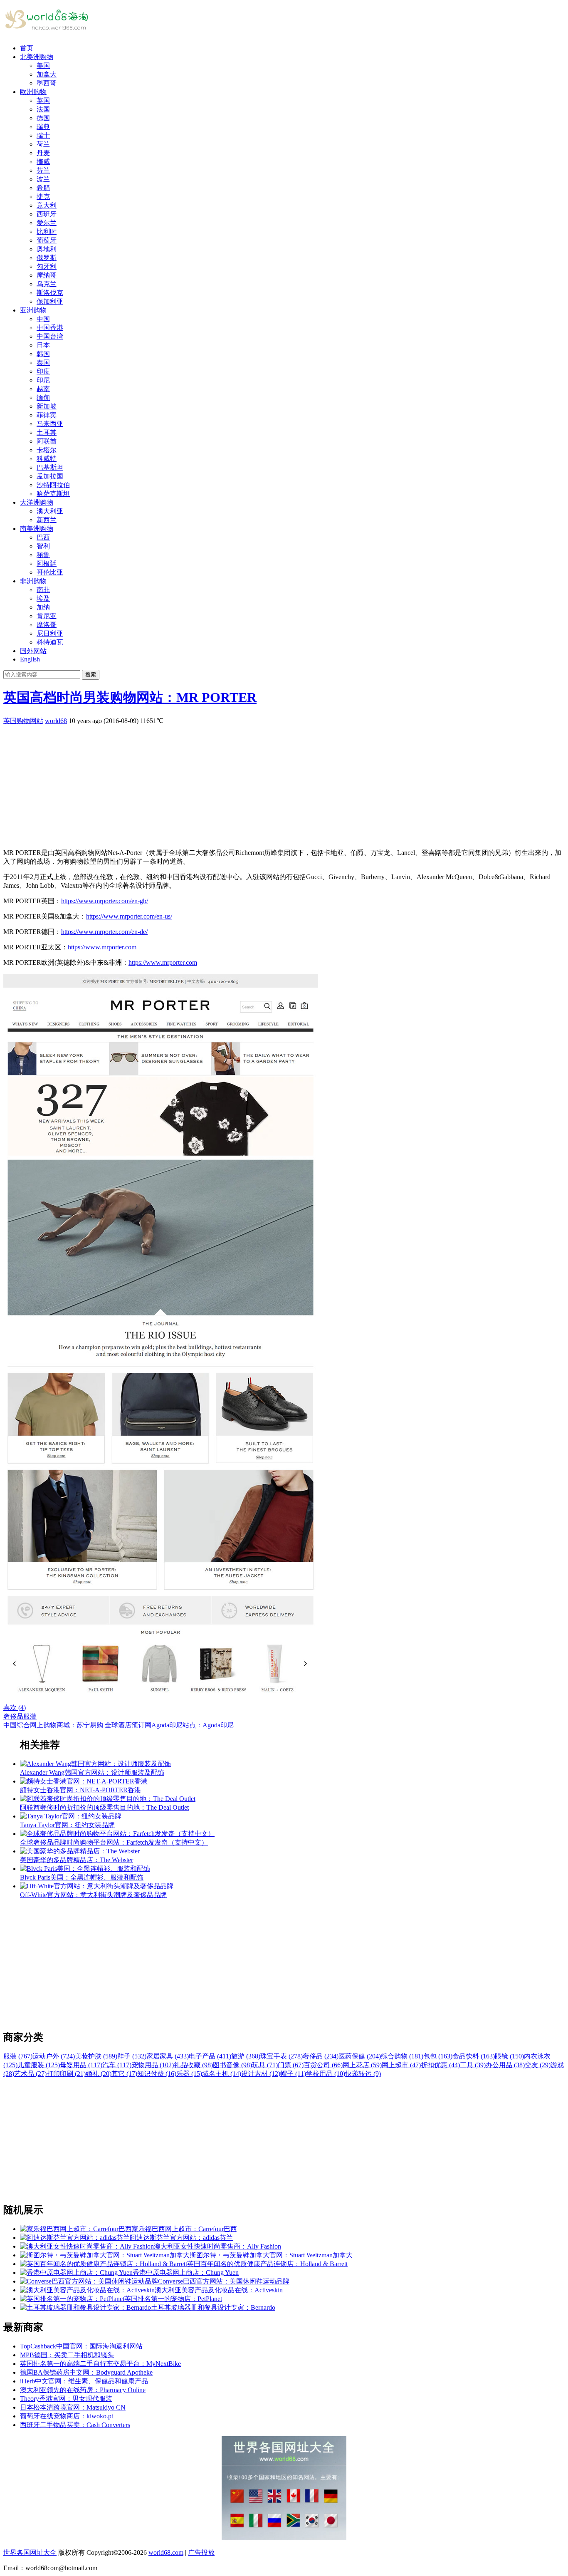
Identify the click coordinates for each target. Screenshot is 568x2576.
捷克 (43, 197)
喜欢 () (15, 1708)
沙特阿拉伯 (53, 485)
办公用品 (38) (505, 2065)
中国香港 (50, 328)
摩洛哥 (47, 625)
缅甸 (43, 398)
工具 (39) (473, 2065)
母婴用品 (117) (81, 2065)
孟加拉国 (50, 476)
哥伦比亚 (50, 572)
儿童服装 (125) (39, 2065)
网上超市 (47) (401, 2065)
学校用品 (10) (326, 2074)
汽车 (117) (117, 2065)
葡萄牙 (47, 240)
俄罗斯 (47, 258)
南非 (43, 590)
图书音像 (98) (232, 2065)
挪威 (43, 162)
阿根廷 (47, 563)
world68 (56, 721)
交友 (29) (538, 2065)
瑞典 (43, 127)
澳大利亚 (50, 511)
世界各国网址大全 (30, 2552)
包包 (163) (438, 2056)
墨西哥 (47, 83)
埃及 (43, 598)
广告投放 (201, 2552)
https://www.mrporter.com (102, 947)
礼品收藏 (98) (193, 2065)
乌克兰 (47, 284)
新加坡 (47, 406)
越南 (43, 389)
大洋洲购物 (37, 502)
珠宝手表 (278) (282, 2056)
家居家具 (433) (168, 2056)
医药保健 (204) (360, 2056)
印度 (43, 371)
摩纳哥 (47, 275)
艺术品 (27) (30, 2074)
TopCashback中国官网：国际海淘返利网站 (81, 2346)
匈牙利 (47, 266)
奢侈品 (13, 1716)
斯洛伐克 (50, 293)
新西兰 (47, 520)
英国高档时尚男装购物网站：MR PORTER (130, 697)
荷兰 (43, 144)
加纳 (43, 607)
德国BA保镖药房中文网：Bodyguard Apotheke (86, 2372)
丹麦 (43, 153)
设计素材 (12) (261, 2074)
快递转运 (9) (363, 2074)
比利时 (47, 232)
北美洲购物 (37, 57)
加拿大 (47, 74)
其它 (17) (124, 2074)
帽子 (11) (293, 2074)
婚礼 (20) (99, 2074)
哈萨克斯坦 (53, 494)
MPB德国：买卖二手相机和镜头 (67, 2355)
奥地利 (47, 249)
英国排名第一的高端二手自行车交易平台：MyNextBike (100, 2364)
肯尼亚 (47, 616)
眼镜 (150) (509, 2056)
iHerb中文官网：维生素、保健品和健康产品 (84, 2381)
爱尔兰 (47, 223)
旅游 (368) (246, 2056)
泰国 (43, 363)
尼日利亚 (50, 633)
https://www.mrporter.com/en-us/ (129, 916)
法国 (43, 109)
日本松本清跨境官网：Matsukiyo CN (73, 2407)
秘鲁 (43, 555)
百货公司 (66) (323, 2065)
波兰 (43, 179)
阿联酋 (47, 441)
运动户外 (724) (54, 2056)
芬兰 (43, 170)
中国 (43, 319)
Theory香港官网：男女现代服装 (66, 2399)
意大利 (47, 205)
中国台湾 (50, 336)
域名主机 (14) (222, 2074)
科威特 (47, 459)
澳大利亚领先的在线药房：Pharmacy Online (83, 2390)
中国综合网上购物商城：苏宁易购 (53, 1725)
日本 (43, 345)
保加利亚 (50, 301)
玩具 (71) (265, 2065)
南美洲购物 (37, 529)
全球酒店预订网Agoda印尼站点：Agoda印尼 (169, 1725)
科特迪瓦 (50, 642)
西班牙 (47, 214)
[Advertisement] (253, 784)
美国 (43, 66)
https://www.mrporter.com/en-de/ (104, 932)
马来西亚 (50, 424)
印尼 (43, 380)
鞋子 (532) (132, 2056)
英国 (43, 100)
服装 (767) (18, 2056)
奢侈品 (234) (321, 2056)
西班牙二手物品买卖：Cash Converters (75, 2425)
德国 (43, 118)
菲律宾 (47, 415)
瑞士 (43, 135)
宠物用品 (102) (153, 2065)
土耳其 (47, 432)
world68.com (166, 2552)
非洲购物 (33, 581)
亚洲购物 (33, 310)
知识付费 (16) (157, 2074)
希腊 (43, 188)
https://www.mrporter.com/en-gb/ (105, 901)
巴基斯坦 (50, 467)
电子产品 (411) (210, 2056)
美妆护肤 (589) (96, 2056)
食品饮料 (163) (474, 2056)
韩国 (43, 354)
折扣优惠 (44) (440, 2065)
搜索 (91, 675)
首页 (27, 48)
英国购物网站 (23, 721)
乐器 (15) (189, 2074)
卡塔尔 (47, 450)
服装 (30, 1716)
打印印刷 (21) (66, 2074)
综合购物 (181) (402, 2056)
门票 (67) (291, 2065)
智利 (43, 546)
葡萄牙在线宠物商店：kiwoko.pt (67, 2416)
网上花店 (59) (362, 2065)
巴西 (43, 537)
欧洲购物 (33, 92)
